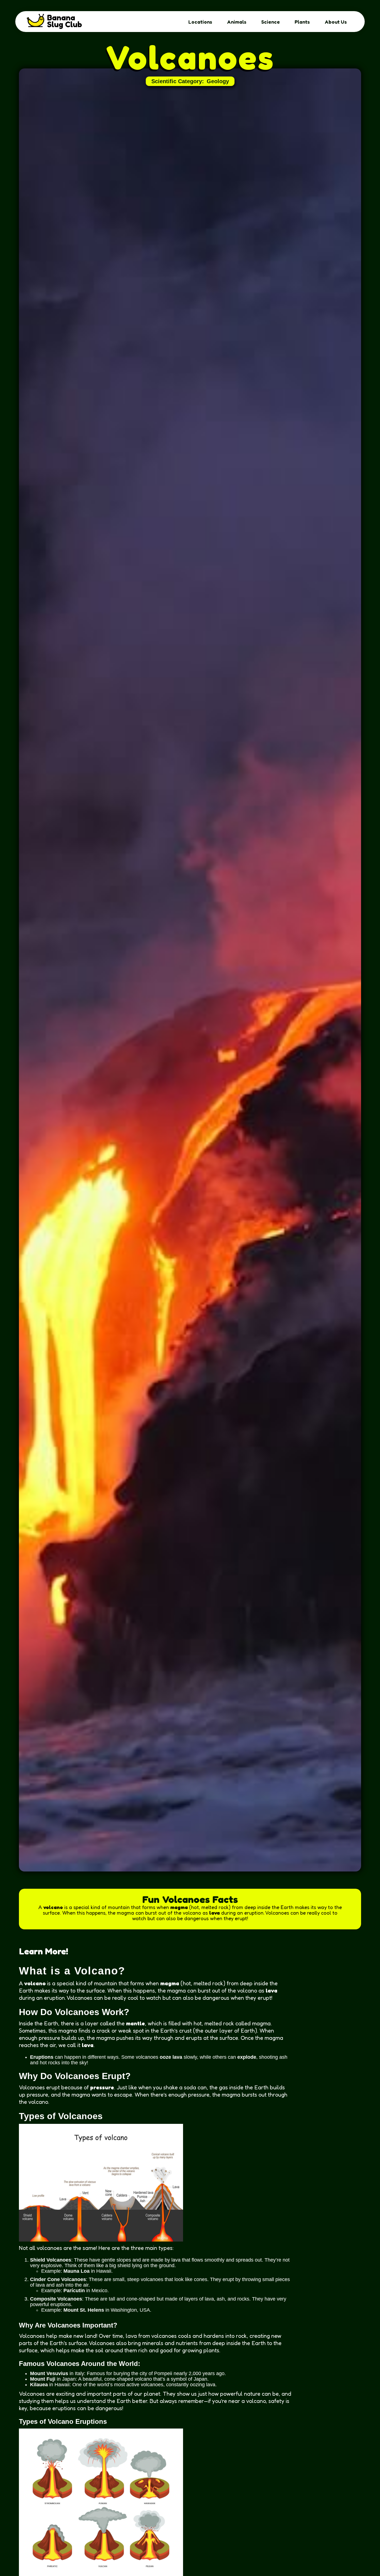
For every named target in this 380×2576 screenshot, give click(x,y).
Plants (302, 22)
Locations (200, 22)
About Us (336, 22)
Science (271, 22)
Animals (237, 22)
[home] (56, 22)
